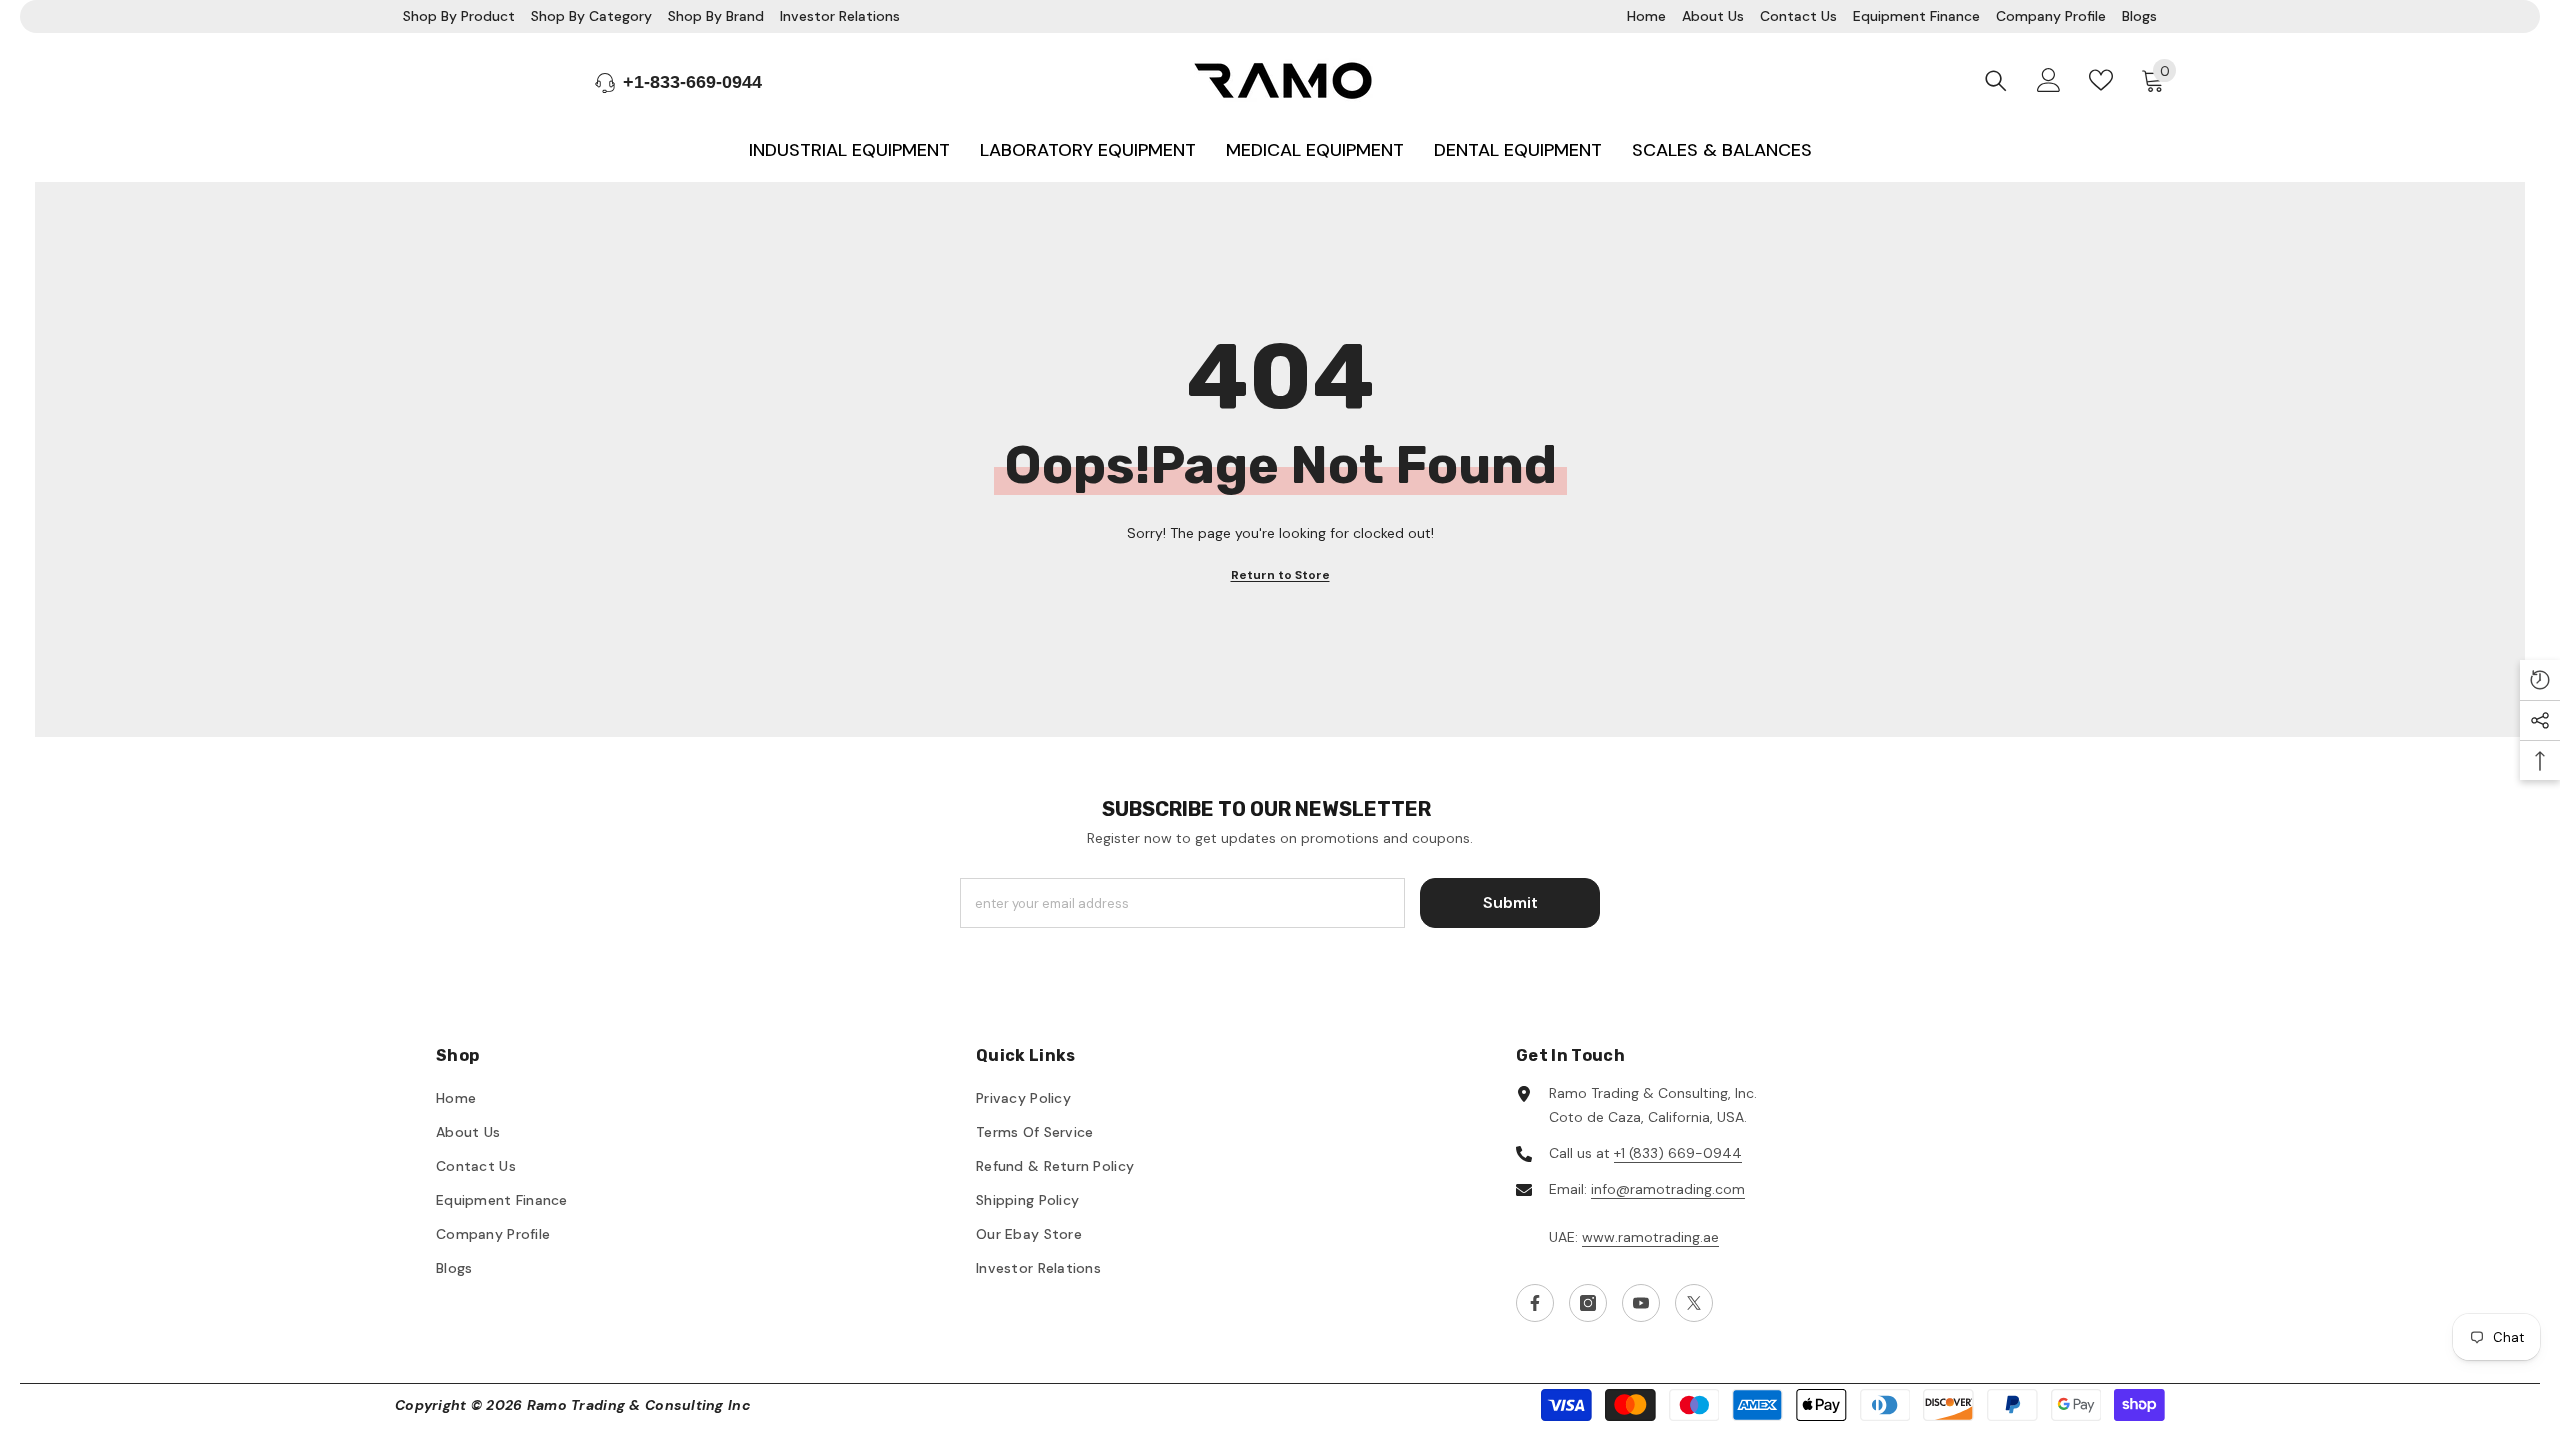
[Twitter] (1694, 1303)
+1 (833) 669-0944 (1678, 1153)
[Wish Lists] (2101, 80)
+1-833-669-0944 (692, 82)
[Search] (1996, 80)
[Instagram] (1588, 1303)
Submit (1510, 902)
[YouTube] (1641, 1303)
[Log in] (2049, 80)
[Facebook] (1535, 1303)
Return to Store (1280, 575)
